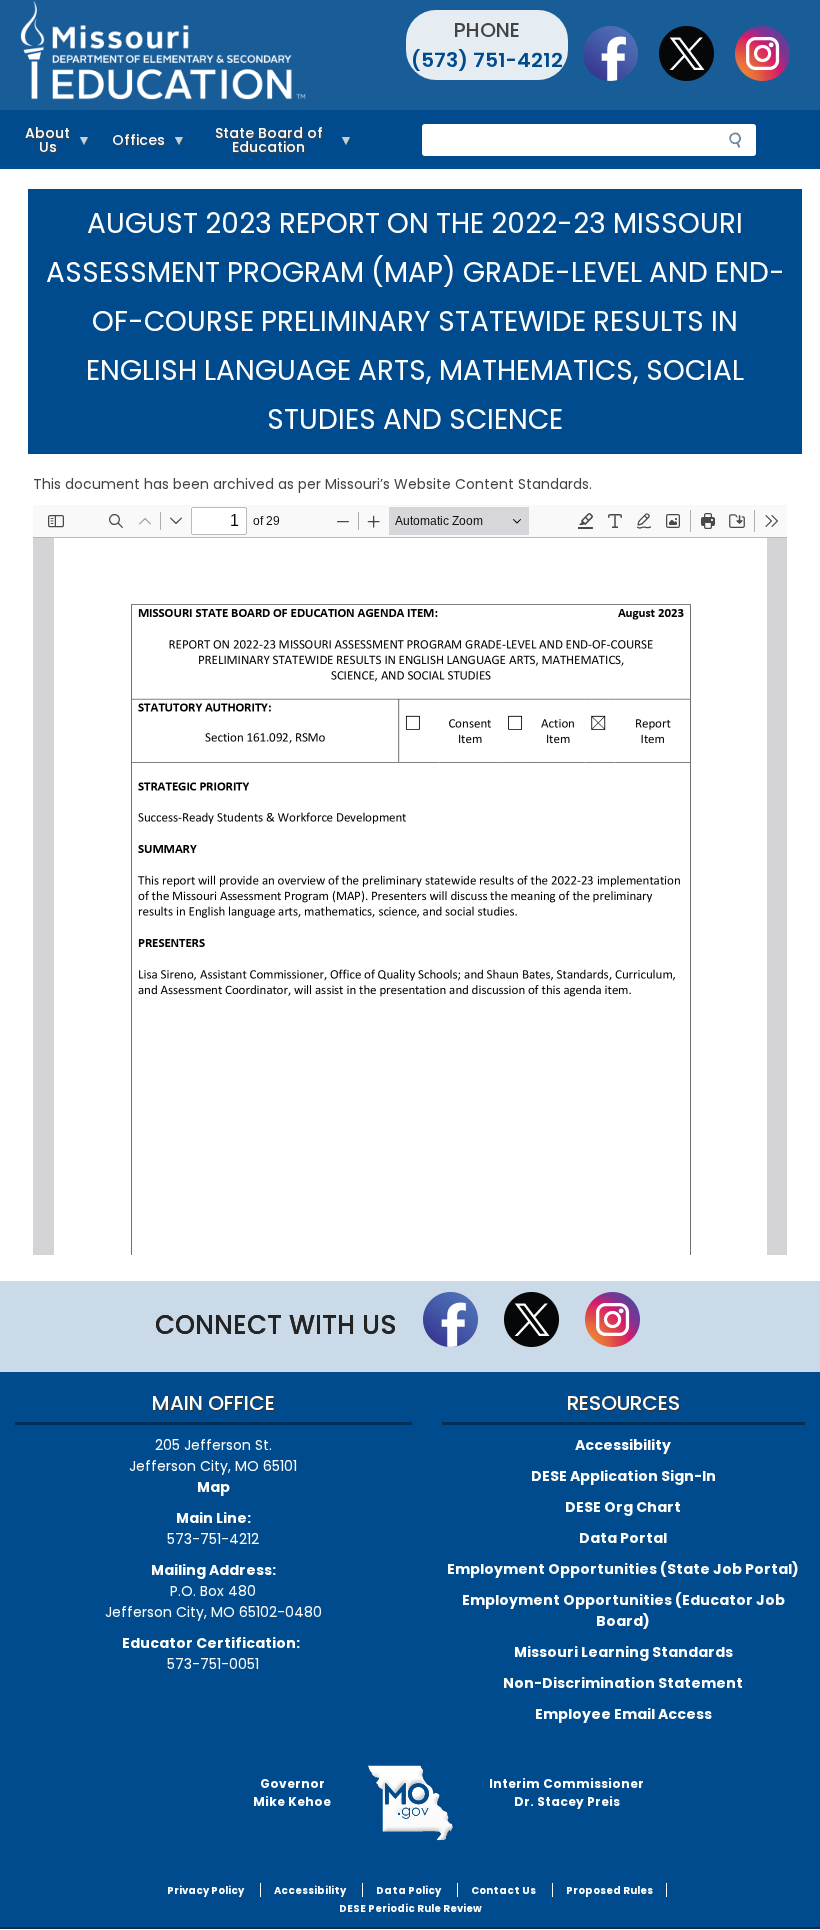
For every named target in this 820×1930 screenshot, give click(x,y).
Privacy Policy (205, 1890)
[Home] (212, 55)
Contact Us (503, 1890)
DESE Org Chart (623, 1507)
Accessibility (623, 1445)
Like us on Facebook (620, 53)
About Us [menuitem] (42, 143)
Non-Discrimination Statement (623, 1683)
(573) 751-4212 (487, 60)
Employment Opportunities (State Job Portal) (623, 1569)
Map (213, 1487)
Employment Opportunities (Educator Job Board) (623, 1610)
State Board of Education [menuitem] (259, 143)
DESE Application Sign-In (623, 1476)
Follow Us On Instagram (772, 53)
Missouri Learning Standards (623, 1652)
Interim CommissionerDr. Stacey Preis (566, 1792)
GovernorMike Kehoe (292, 1792)
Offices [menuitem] (133, 143)
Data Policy (408, 1890)
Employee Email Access (623, 1714)
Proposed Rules (609, 1890)
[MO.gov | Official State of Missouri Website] (410, 1803)
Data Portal (623, 1538)
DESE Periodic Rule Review (410, 1908)
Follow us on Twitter (696, 53)
